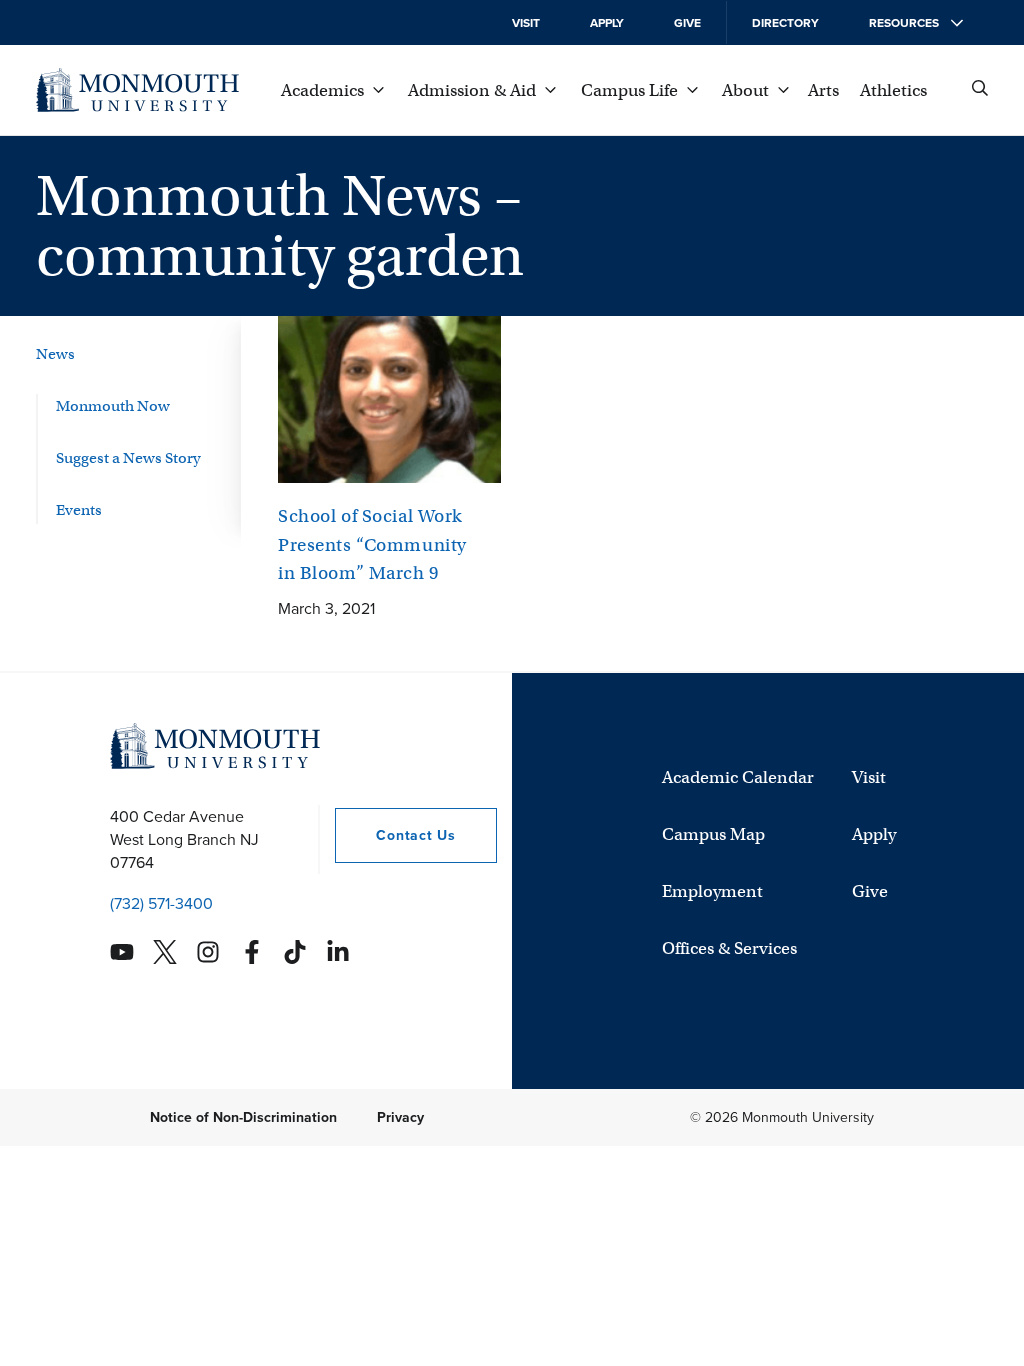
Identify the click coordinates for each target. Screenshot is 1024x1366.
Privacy (400, 1117)
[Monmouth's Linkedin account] (338, 952)
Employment (712, 891)
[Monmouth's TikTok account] (295, 952)
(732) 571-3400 (161, 903)
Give (687, 23)
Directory (785, 23)
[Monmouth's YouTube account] (122, 952)
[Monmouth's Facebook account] (252, 952)
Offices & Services (729, 948)
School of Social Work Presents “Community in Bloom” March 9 (372, 544)
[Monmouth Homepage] (137, 90)
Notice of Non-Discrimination (243, 1117)
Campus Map (713, 834)
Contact (395, 835)
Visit (526, 23)
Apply (607, 23)
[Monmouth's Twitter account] (165, 952)
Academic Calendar (738, 777)
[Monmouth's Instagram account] (208, 952)
